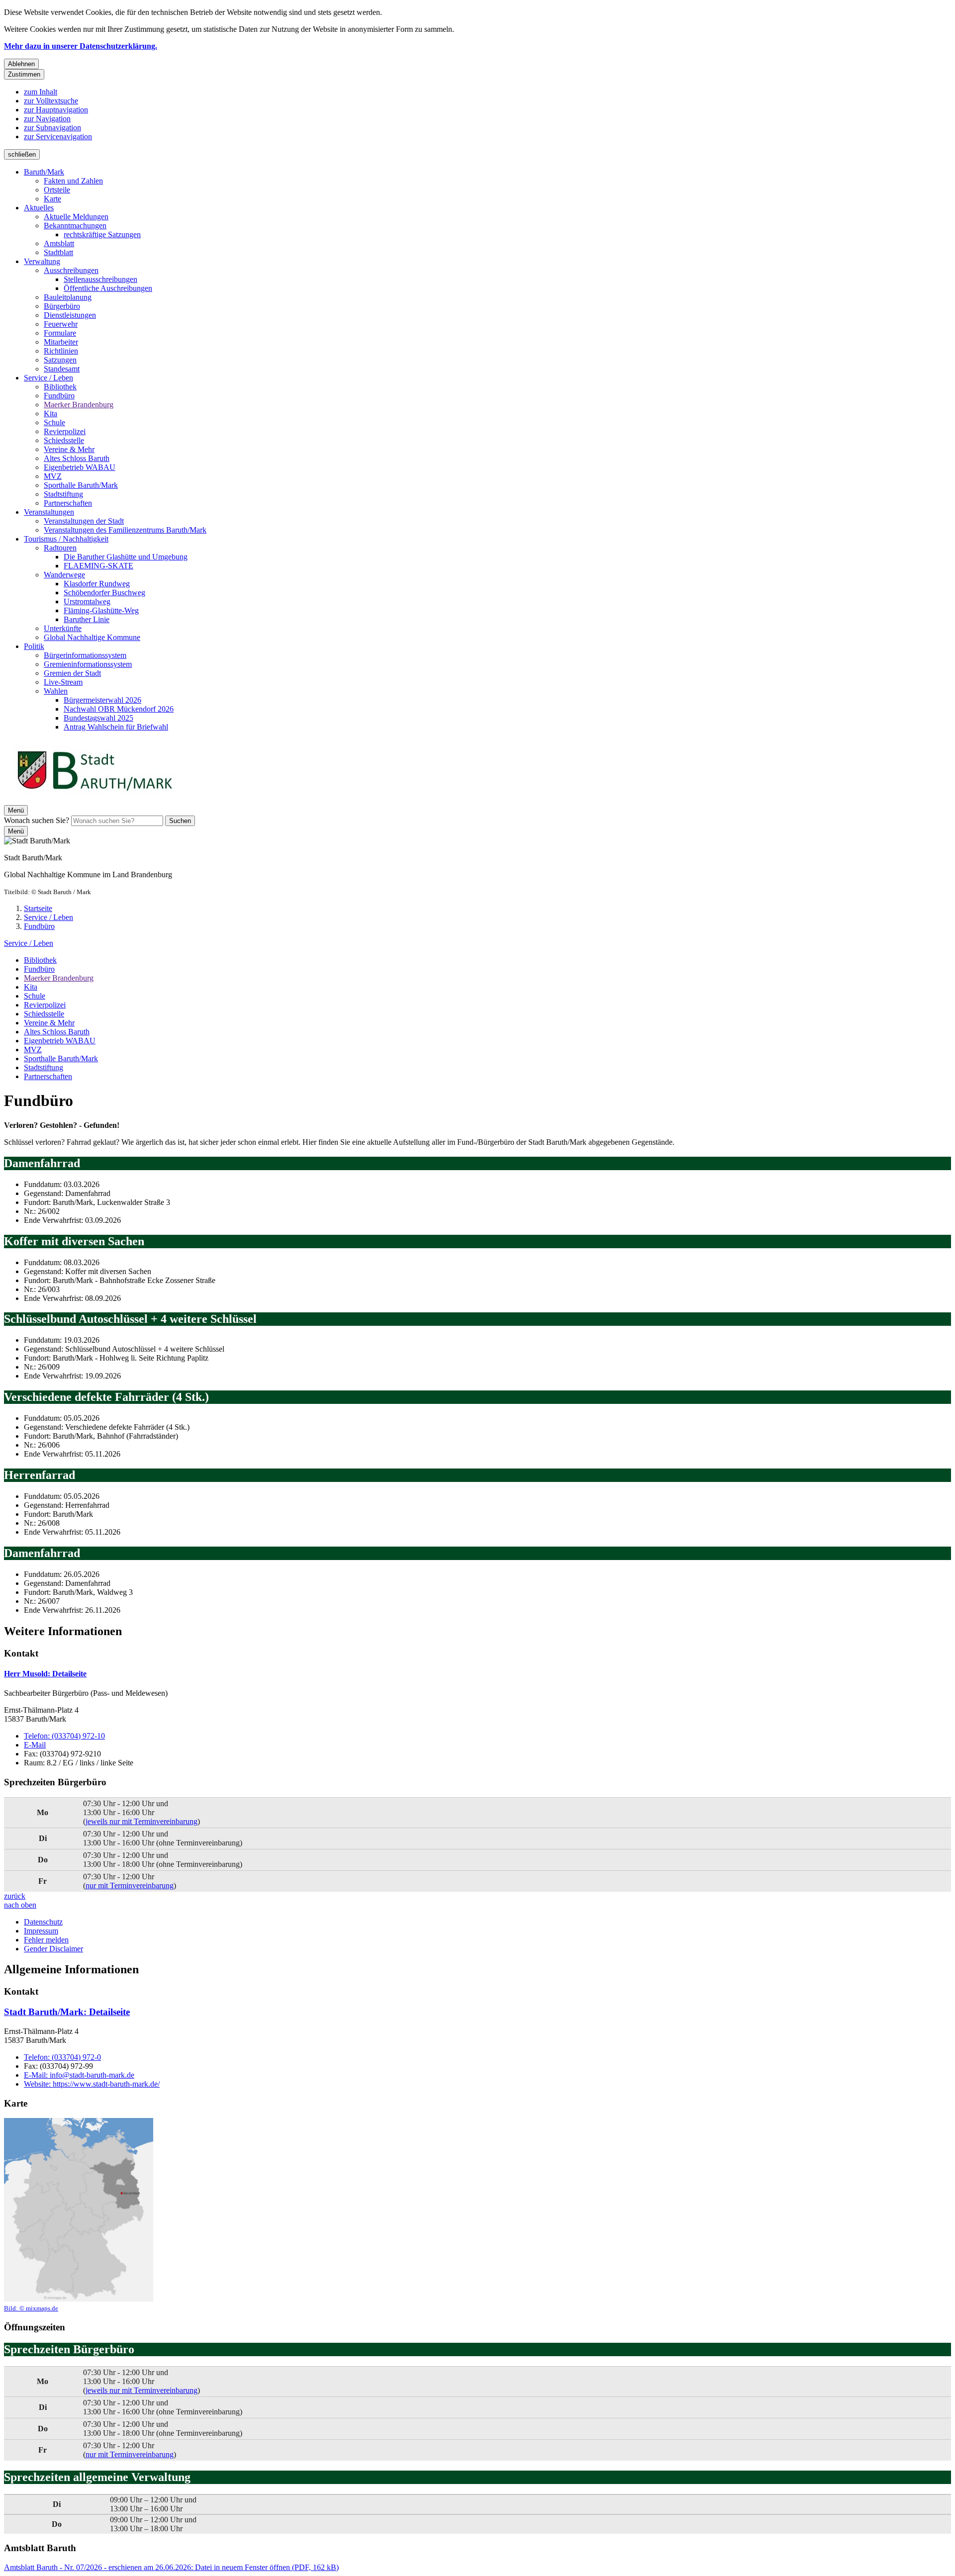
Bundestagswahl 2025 (98, 718)
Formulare (60, 333)
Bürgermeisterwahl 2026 (102, 700)
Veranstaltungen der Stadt (84, 521)
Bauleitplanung (68, 297)
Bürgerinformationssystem (85, 655)
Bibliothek (60, 387)
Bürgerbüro (62, 306)
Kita (50, 414)
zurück (15, 1896)
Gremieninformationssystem (88, 664)
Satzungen (60, 360)
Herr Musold (45, 1674)
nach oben (20, 1905)
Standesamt (62, 369)
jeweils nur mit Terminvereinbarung (142, 1821)
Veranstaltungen (49, 512)
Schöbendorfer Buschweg (104, 593)
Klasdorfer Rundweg (97, 584)
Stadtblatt (58, 252)
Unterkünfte (63, 628)
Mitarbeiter (61, 342)
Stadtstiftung (63, 494)
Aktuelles (39, 208)
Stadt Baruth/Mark (67, 2012)
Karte (52, 199)
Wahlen (56, 691)
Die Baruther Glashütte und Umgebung (126, 557)
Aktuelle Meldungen (76, 217)
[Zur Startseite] (95, 800)
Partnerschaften (68, 503)
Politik (34, 646)
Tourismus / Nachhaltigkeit (66, 539)
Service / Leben (48, 378)
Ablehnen (21, 64)
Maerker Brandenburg (79, 405)
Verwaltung (42, 261)
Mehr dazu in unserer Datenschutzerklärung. (81, 46)
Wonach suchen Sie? (37, 820)
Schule (54, 422)
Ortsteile (57, 190)
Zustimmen (24, 74)
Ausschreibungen (71, 270)
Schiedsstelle (64, 440)
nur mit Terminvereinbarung (130, 1886)
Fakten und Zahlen (73, 181)
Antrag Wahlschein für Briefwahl (116, 727)
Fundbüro (59, 396)
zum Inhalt (41, 92)
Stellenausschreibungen (100, 279)
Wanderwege (64, 575)
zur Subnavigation (52, 128)
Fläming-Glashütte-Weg (101, 610)
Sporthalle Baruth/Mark (81, 485)
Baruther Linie (87, 619)
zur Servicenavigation (58, 137)
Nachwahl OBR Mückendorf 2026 (119, 709)
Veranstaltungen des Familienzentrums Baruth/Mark (125, 530)
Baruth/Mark (44, 172)
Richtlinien (61, 351)
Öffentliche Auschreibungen (108, 288)
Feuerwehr (61, 324)
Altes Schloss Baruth (77, 458)
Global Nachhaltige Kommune (92, 637)
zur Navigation (47, 119)
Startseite (38, 908)
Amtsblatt (59, 243)
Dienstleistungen (70, 315)
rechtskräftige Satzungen (102, 234)
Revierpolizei (65, 431)
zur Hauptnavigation (56, 110)
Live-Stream (63, 682)
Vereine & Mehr (69, 449)
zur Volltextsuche (51, 101)
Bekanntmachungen (75, 226)
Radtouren (60, 548)
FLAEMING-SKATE (98, 566)
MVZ (53, 476)
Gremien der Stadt (72, 673)
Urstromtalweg (87, 601)
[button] (79, 2215)
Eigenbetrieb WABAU (80, 467)
